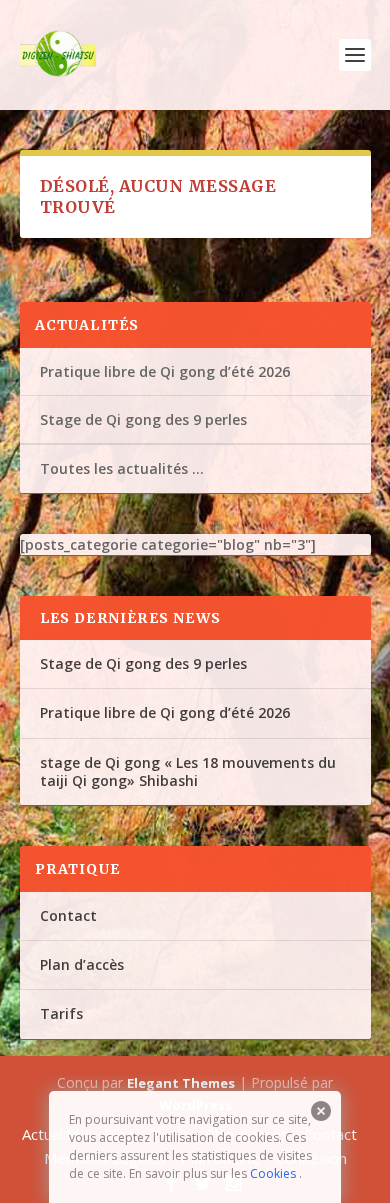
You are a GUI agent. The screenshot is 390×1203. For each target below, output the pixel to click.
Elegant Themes (181, 1083)
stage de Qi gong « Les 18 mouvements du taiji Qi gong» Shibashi (188, 771)
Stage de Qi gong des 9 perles (143, 419)
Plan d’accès (82, 964)
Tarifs (61, 1013)
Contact (68, 915)
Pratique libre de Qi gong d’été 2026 (165, 371)
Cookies (273, 1173)
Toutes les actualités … (122, 468)
